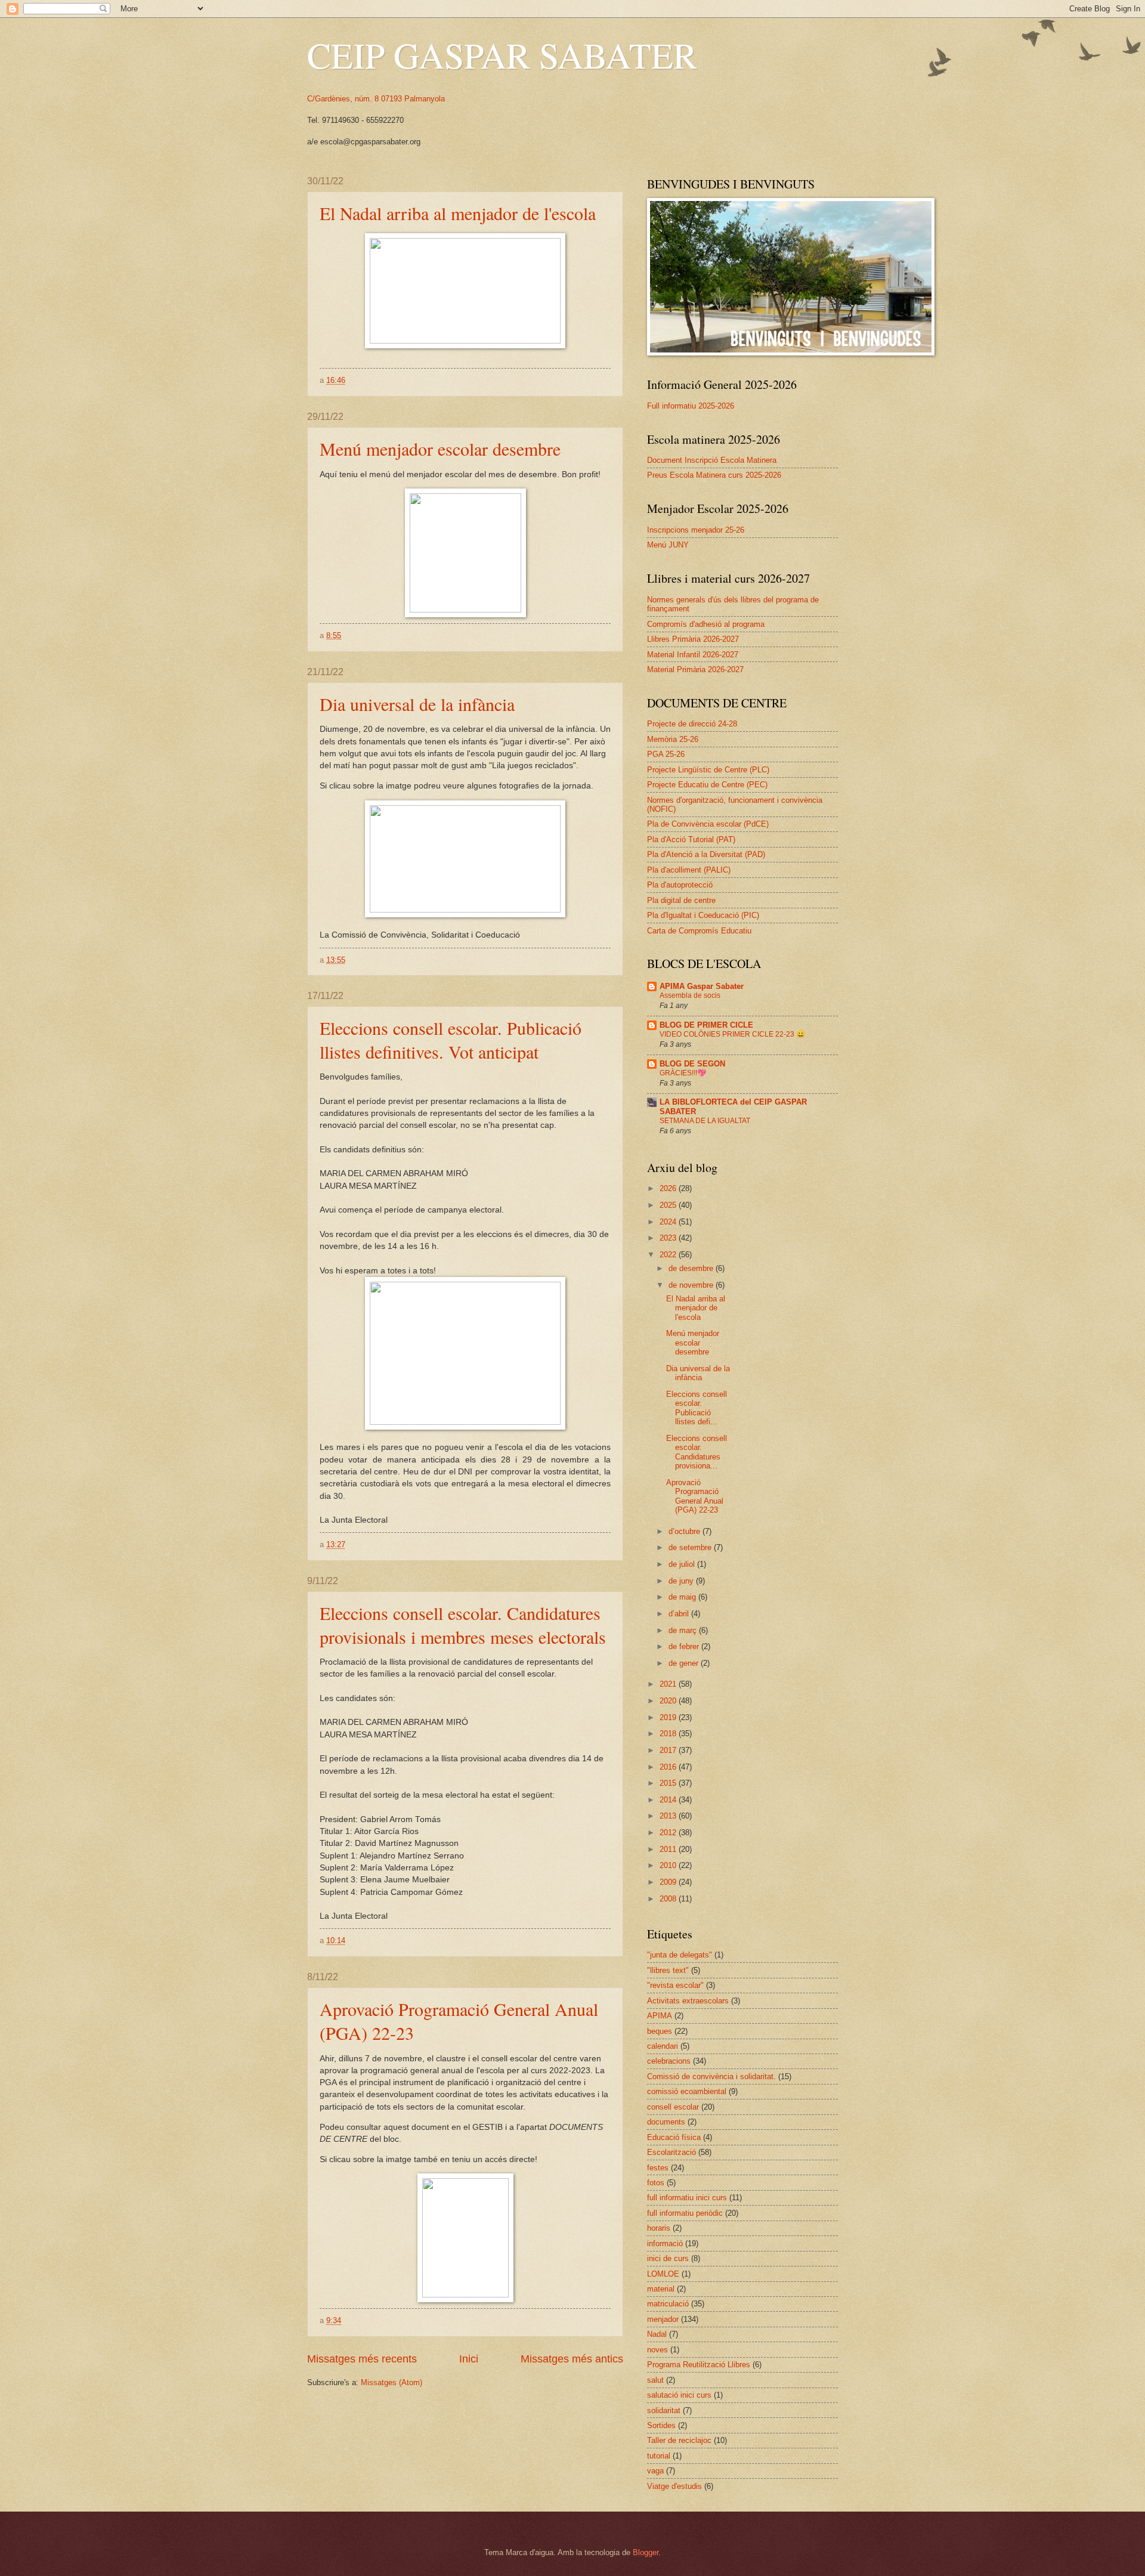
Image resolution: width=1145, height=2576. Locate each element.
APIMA (660, 2016)
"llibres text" (668, 1970)
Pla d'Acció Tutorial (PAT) (691, 839)
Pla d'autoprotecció (680, 885)
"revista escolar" (675, 1985)
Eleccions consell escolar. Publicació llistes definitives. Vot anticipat (451, 1040)
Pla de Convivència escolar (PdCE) (708, 824)
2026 (669, 1188)
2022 (669, 1255)
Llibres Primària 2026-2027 (693, 639)
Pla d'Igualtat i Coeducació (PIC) (703, 915)
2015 (669, 1783)
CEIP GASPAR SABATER (502, 55)
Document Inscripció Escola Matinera (712, 460)
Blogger (646, 2552)
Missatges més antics (572, 2359)
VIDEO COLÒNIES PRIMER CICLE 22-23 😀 (732, 1034)
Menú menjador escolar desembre (440, 449)
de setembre (691, 1547)
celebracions (669, 2061)
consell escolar (673, 2107)
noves (657, 2350)
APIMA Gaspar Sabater (702, 986)
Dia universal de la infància (417, 704)
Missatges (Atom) (392, 2382)
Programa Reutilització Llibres (699, 2365)
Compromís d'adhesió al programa (706, 624)
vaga (655, 2471)
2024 (669, 1222)
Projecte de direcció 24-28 (692, 724)
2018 (669, 1734)
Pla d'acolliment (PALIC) (689, 870)
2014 (669, 1800)
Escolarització (671, 2152)
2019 (669, 1717)
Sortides (661, 2425)
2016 (669, 1767)
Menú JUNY (668, 545)
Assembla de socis (690, 995)
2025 (669, 1205)
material (661, 2289)
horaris (659, 2228)
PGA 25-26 (666, 754)
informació (665, 2243)
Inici (469, 2359)
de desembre (692, 1268)
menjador (663, 2319)
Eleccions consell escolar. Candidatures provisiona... (697, 1452)
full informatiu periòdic (685, 2213)
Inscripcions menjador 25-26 (696, 530)
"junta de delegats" (680, 1955)
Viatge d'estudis (674, 2486)
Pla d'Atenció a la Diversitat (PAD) (706, 854)
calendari (663, 2046)
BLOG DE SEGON (692, 1064)
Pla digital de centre (681, 900)
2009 (669, 1882)
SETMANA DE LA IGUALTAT (705, 1121)
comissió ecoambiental (687, 2091)
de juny (682, 1581)
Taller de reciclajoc (679, 2440)
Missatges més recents (362, 2359)
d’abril (680, 1614)
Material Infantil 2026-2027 (693, 655)
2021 (669, 1684)
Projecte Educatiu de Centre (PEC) (707, 785)
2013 (669, 1816)
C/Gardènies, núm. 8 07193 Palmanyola (376, 99)
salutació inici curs (679, 2395)
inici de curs (668, 2258)
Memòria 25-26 (673, 739)
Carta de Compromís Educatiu (699, 931)
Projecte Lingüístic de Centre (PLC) (708, 770)
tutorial (659, 2456)
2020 (669, 1701)
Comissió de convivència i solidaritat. (711, 2076)
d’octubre (686, 1531)
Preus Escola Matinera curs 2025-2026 (714, 475)
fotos (656, 2183)
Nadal (657, 2334)
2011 (669, 1849)
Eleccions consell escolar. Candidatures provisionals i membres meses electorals (463, 1625)
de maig (683, 1597)
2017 (669, 1750)
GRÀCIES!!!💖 (683, 1073)
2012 (669, 1833)
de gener (685, 1663)
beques (660, 2031)
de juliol (683, 1564)
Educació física (674, 2137)
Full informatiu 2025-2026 (691, 406)
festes (658, 2168)
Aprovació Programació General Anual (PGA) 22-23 (695, 1496)
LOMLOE (663, 2274)
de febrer (685, 1646)
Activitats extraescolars (688, 2001)
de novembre (692, 1285)
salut (655, 2380)
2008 (669, 1899)
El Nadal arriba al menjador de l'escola (458, 213)
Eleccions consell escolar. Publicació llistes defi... (697, 1408)
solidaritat (664, 2410)
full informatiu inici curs (687, 2198)
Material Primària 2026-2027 (695, 669)
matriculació (668, 2304)
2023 (669, 1238)
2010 (669, 1865)
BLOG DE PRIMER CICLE (706, 1025)
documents (666, 2122)
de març (684, 1630)
